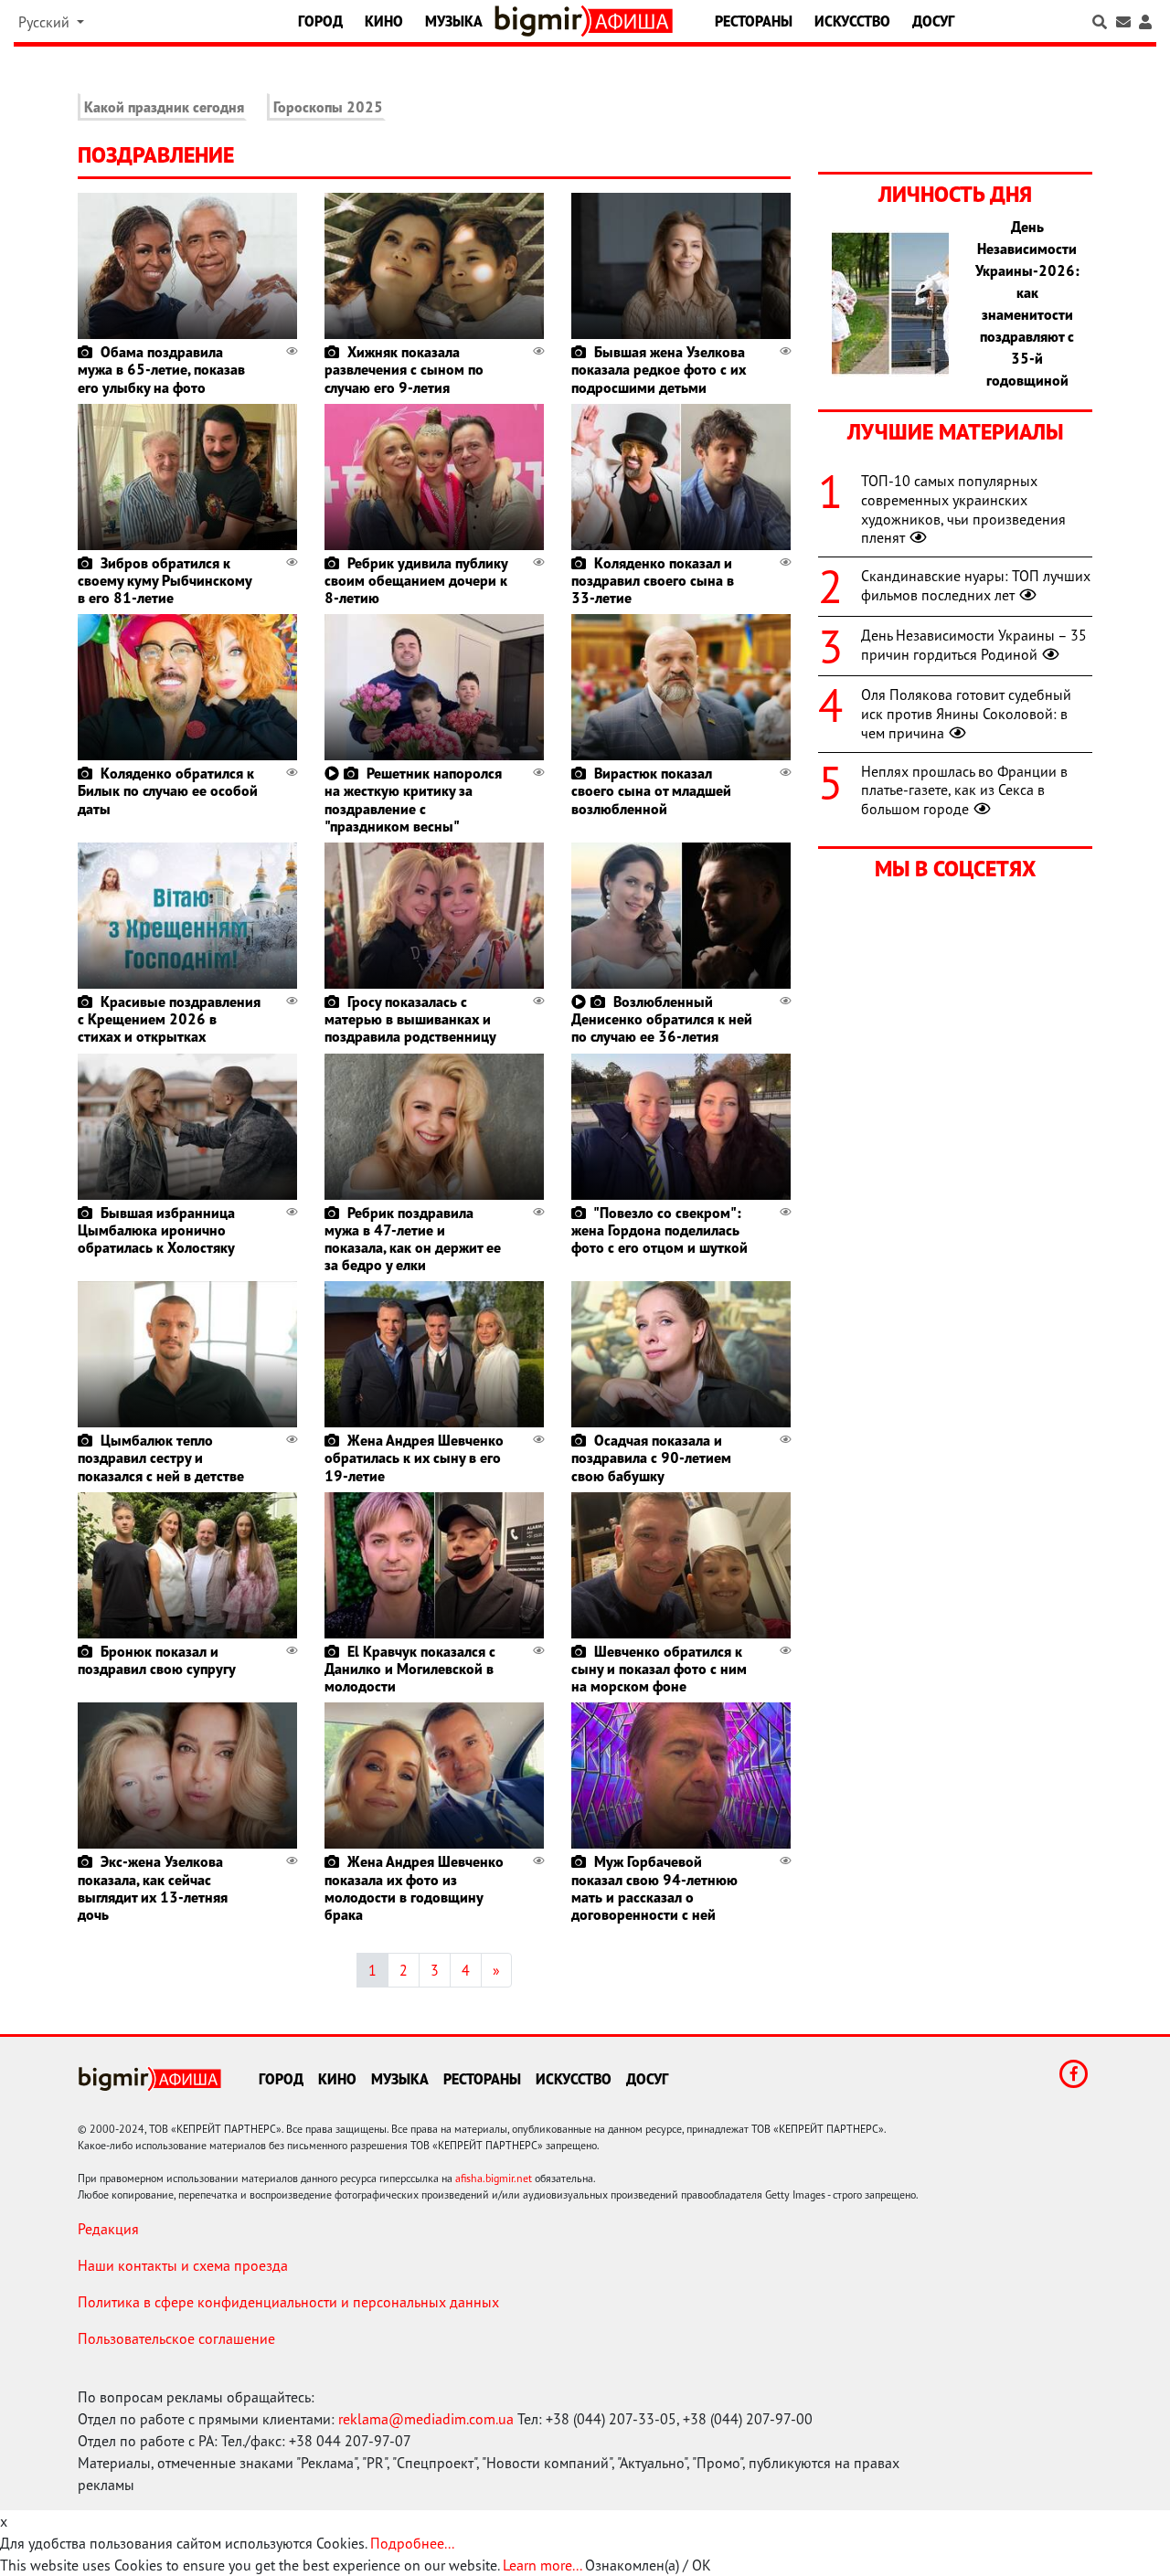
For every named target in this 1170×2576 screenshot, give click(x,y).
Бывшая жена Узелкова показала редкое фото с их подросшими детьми (659, 369)
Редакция (108, 2229)
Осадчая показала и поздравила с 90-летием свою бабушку (651, 1458)
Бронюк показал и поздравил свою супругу (157, 1660)
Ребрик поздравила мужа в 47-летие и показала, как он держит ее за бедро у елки (413, 1239)
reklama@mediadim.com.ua (426, 2419)
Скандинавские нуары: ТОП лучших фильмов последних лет (976, 585)
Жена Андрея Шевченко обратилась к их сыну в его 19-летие (414, 1458)
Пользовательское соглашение (176, 2338)
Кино (384, 21)
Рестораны (754, 21)
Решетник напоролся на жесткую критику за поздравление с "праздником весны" (413, 800)
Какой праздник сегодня (164, 107)
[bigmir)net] (542, 21)
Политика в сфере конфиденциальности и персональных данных (288, 2302)
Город (320, 21)
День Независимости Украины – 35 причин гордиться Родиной (974, 645)
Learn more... (542, 2565)
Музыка (454, 21)
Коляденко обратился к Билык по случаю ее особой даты (168, 790)
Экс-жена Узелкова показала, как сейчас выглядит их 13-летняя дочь (153, 1888)
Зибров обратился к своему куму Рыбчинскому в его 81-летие (165, 580)
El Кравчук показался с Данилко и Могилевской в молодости (410, 1669)
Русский (46, 22)
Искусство (852, 21)
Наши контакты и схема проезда (183, 2265)
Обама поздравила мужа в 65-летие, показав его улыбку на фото (161, 369)
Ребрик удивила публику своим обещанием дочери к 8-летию (416, 580)
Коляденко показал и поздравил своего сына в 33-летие (653, 580)
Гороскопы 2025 (328, 107)
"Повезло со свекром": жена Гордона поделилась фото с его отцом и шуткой (659, 1230)
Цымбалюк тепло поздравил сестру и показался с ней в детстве (161, 1458)
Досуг (933, 21)
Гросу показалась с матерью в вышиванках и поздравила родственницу (410, 1019)
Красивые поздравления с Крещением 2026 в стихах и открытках (169, 1019)
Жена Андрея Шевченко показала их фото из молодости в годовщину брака (414, 1888)
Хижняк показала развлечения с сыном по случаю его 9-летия (404, 369)
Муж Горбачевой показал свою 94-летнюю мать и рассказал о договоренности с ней (654, 1888)
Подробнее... (412, 2543)
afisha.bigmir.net (494, 2178)
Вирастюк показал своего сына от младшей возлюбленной (651, 790)
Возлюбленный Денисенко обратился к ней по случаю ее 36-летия (662, 1019)
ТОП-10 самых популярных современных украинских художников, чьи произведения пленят (963, 509)
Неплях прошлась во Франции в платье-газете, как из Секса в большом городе (964, 790)
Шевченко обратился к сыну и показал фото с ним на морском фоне (659, 1669)
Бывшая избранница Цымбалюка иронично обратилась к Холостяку (156, 1230)
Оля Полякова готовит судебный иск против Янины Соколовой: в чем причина (966, 714)
